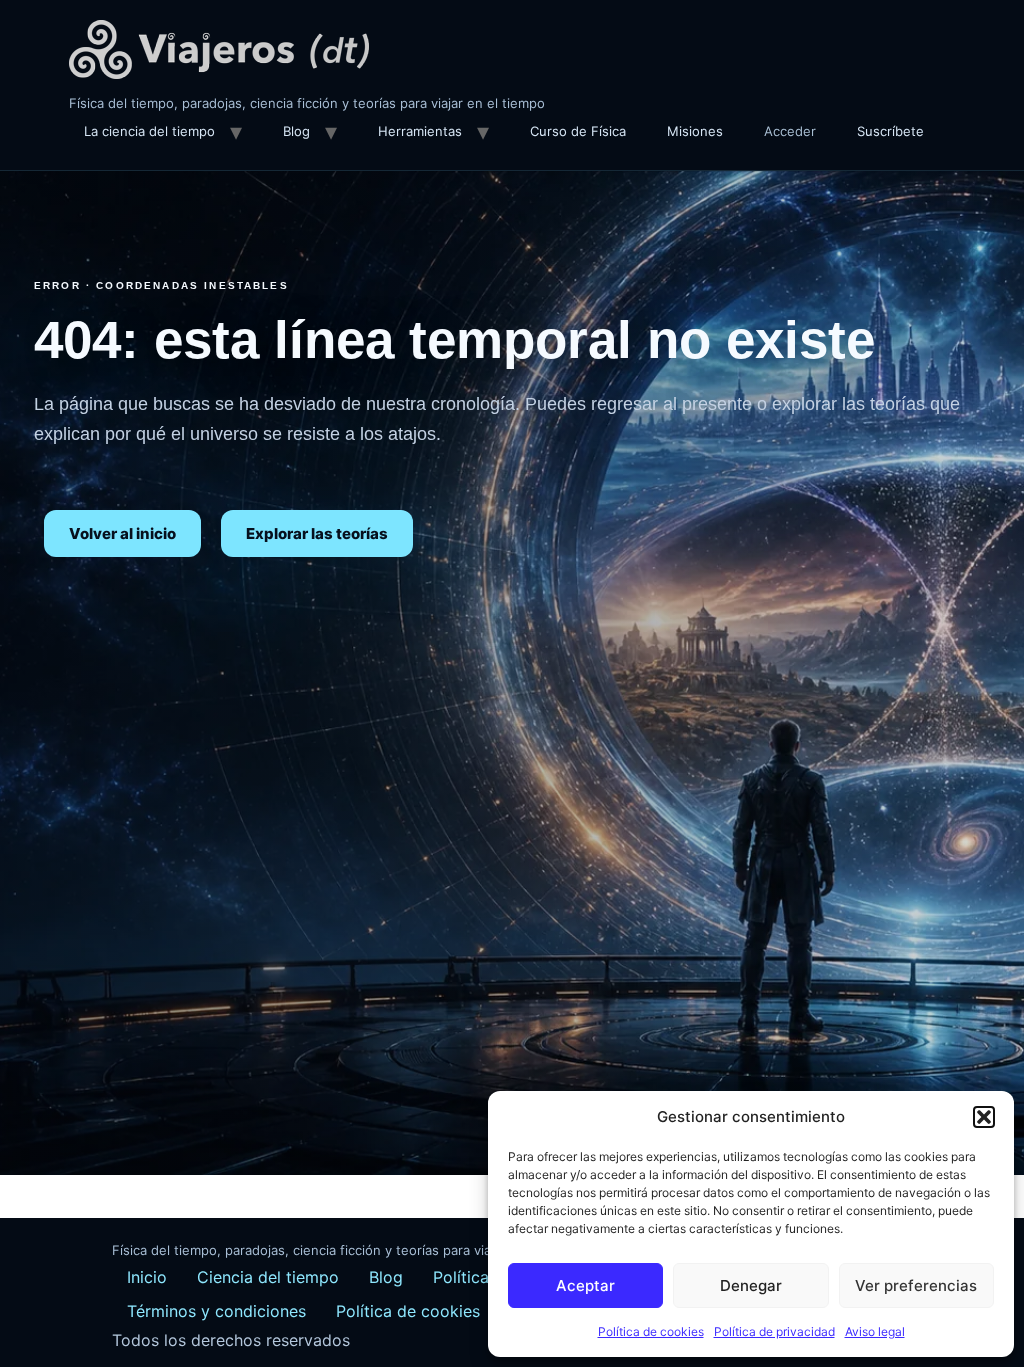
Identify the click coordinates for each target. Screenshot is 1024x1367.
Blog (296, 131)
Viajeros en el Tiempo (219, 49)
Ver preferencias (916, 1285)
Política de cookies (651, 1331)
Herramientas (420, 131)
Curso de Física (578, 131)
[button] (984, 1117)
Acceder (790, 131)
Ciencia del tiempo (268, 1277)
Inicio (147, 1277)
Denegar (751, 1285)
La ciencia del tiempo (149, 131)
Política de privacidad (774, 1331)
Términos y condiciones (216, 1311)
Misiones (695, 131)
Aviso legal (875, 1331)
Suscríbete (890, 131)
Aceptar (585, 1285)
